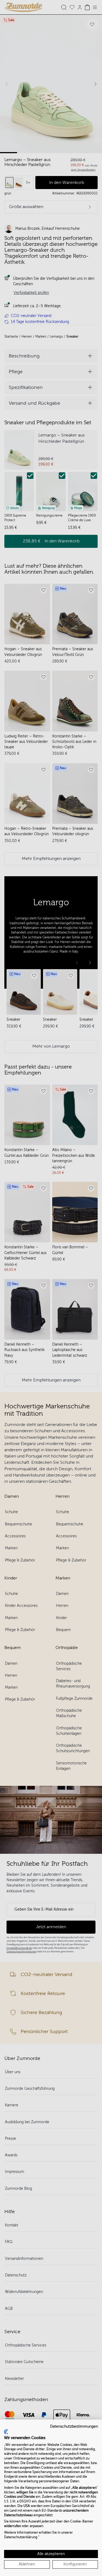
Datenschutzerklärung (21, 2537)
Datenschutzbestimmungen (74, 2426)
